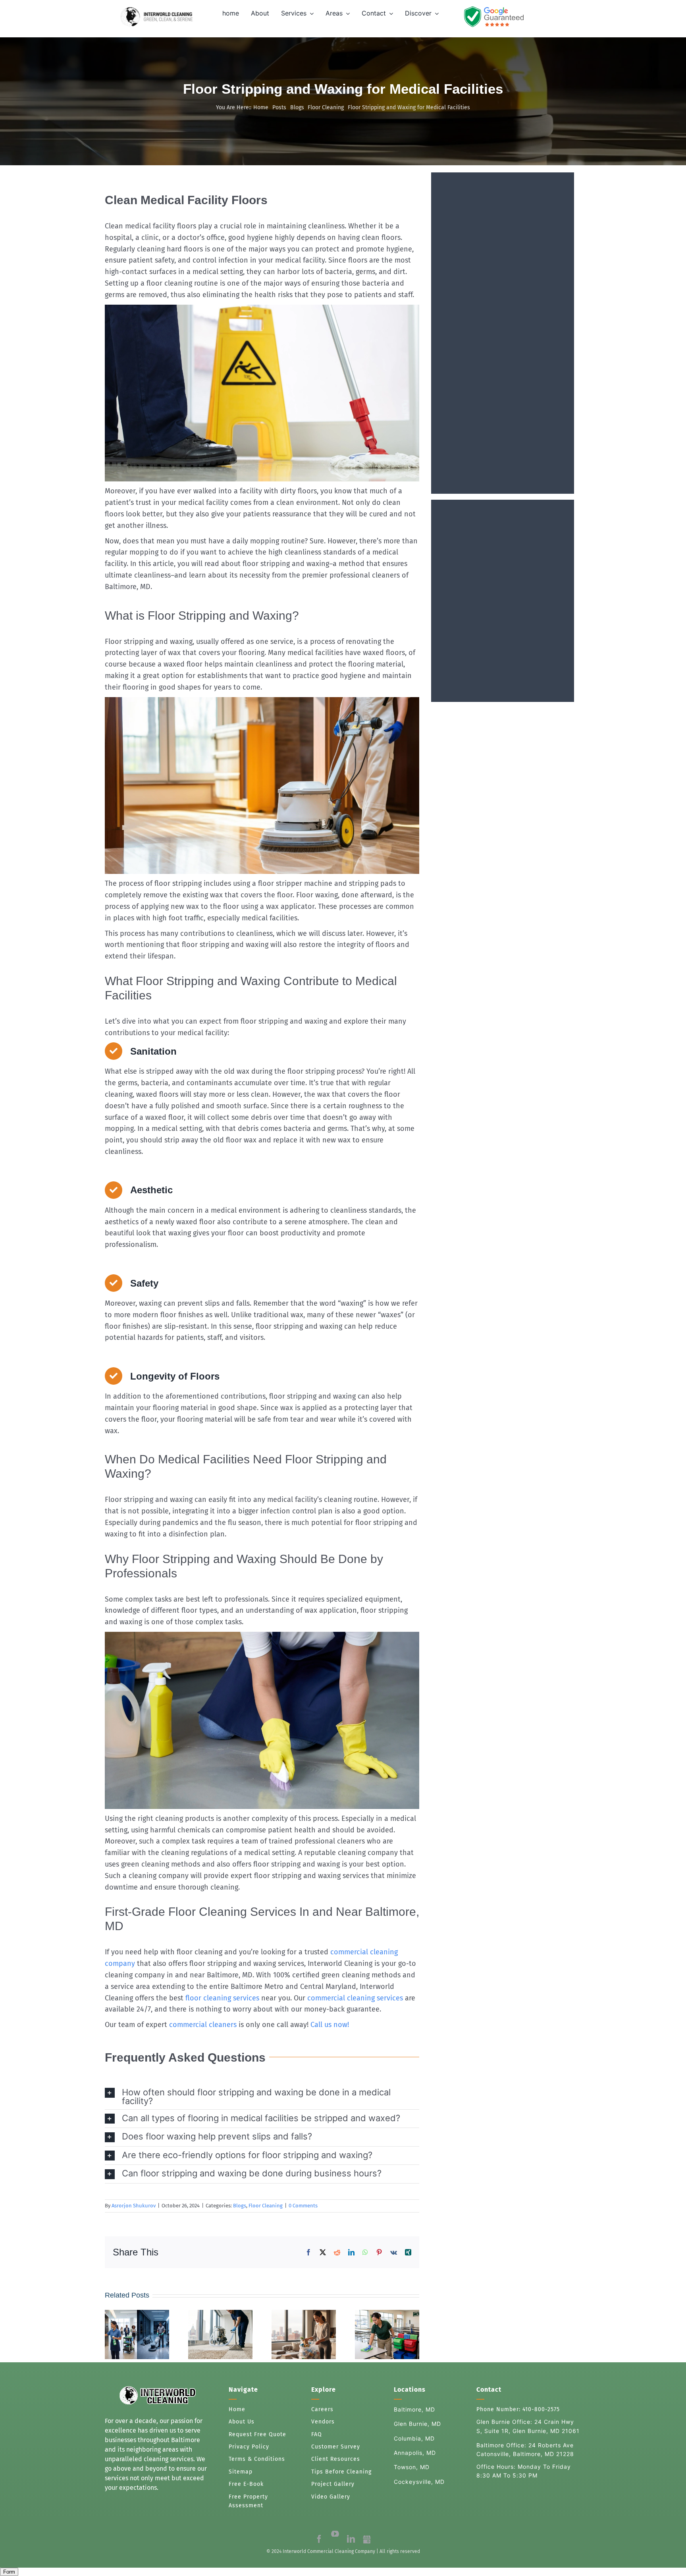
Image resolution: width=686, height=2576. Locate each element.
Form (9, 2572)
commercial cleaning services (355, 1998)
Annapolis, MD (415, 2453)
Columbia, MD (414, 2438)
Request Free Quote (257, 2434)
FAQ (317, 2434)
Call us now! (330, 2025)
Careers (322, 2409)
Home (237, 2409)
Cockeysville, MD (419, 2482)
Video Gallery (331, 2497)
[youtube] (335, 2534)
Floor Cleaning (266, 2206)
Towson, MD (412, 2467)
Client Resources (336, 2459)
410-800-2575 (541, 2409)
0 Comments (303, 2206)
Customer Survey (337, 2447)
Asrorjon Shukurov (134, 2206)
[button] (262, 2097)
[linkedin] (351, 2539)
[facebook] (319, 2539)
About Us (242, 2422)
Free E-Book (246, 2484)
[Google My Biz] (367, 2539)
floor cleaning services (222, 1998)
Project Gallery (333, 2484)
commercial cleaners (203, 2025)
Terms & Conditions (258, 2459)
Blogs (240, 2206)
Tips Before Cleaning (341, 2472)
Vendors (323, 2422)
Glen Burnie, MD (417, 2424)
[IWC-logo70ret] (157, 17)
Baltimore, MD (414, 2409)
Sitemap (241, 2472)
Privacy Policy (249, 2447)
